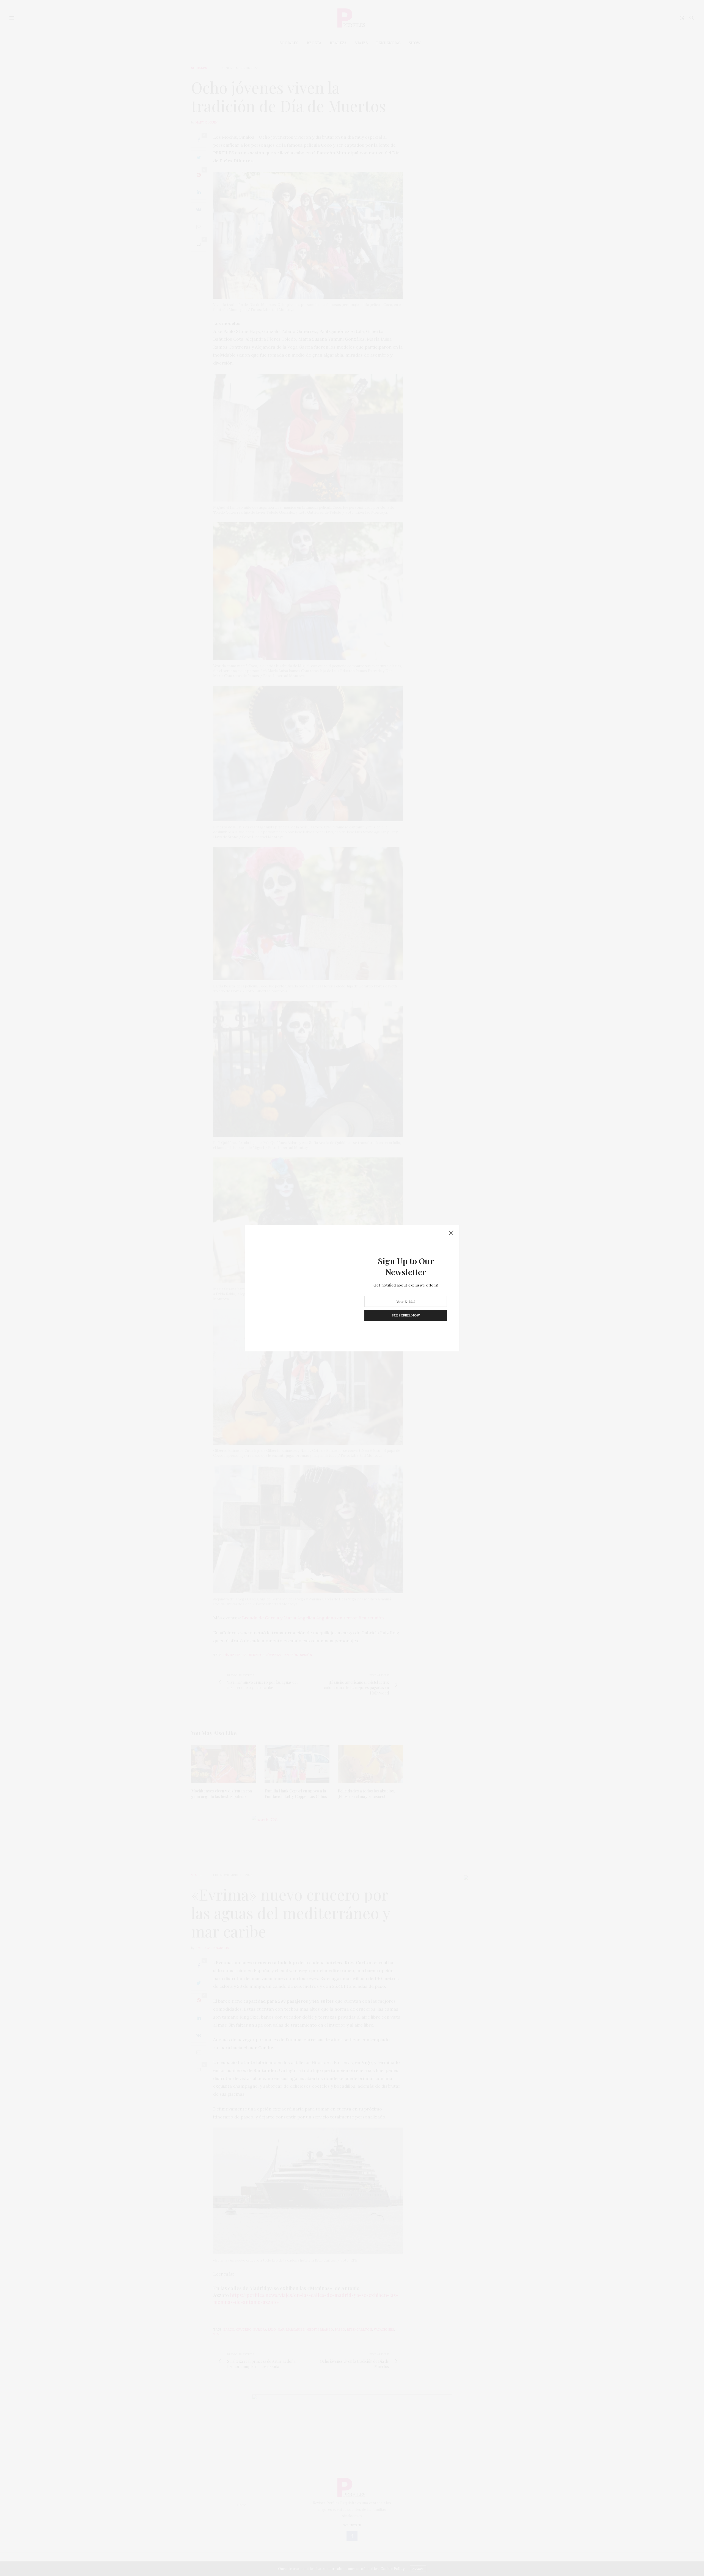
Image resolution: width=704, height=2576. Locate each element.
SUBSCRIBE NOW (406, 1315)
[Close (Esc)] (451, 1233)
